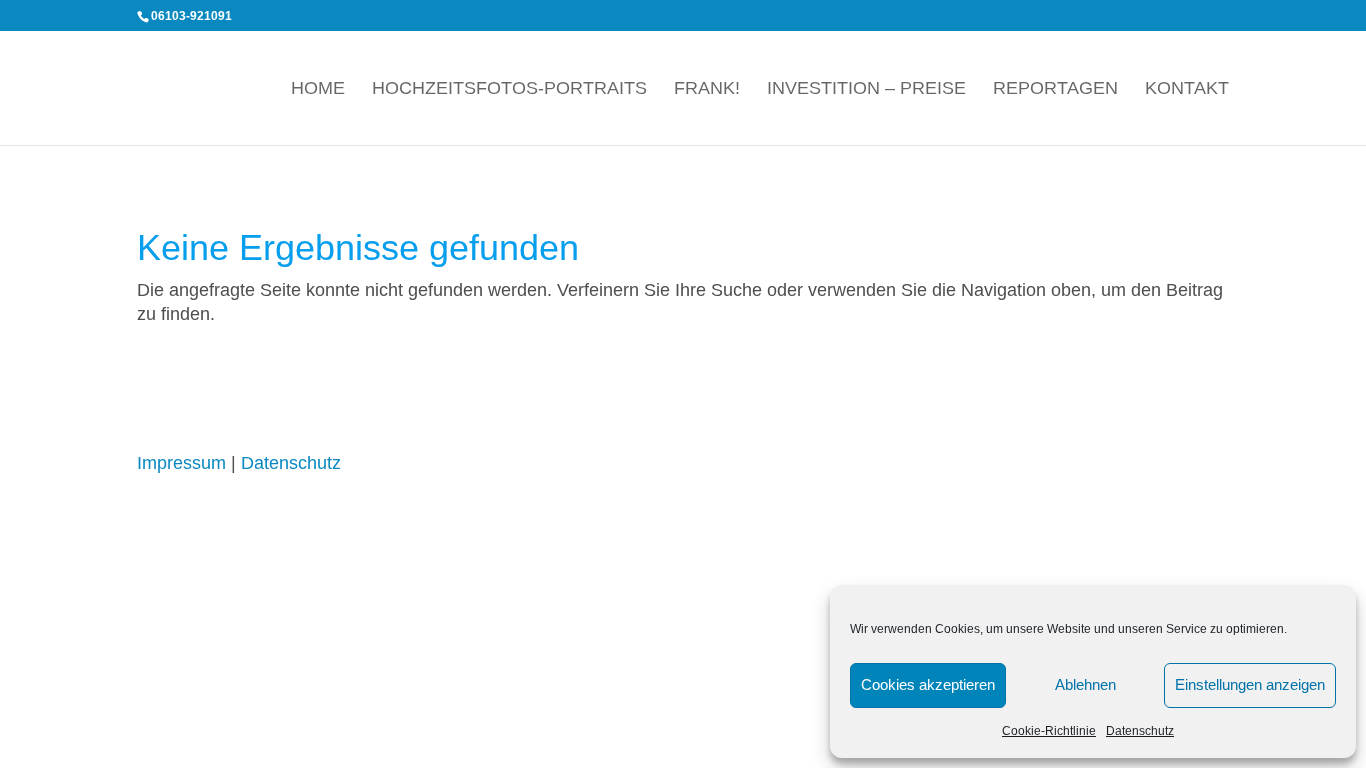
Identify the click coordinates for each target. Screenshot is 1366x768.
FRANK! (707, 89)
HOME (318, 89)
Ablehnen (1085, 684)
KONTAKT (1187, 89)
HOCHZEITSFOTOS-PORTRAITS (509, 89)
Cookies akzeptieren (928, 684)
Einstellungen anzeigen (1250, 684)
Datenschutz (1140, 731)
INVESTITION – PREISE (866, 89)
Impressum (181, 463)
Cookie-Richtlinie (1049, 731)
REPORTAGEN (1055, 89)
